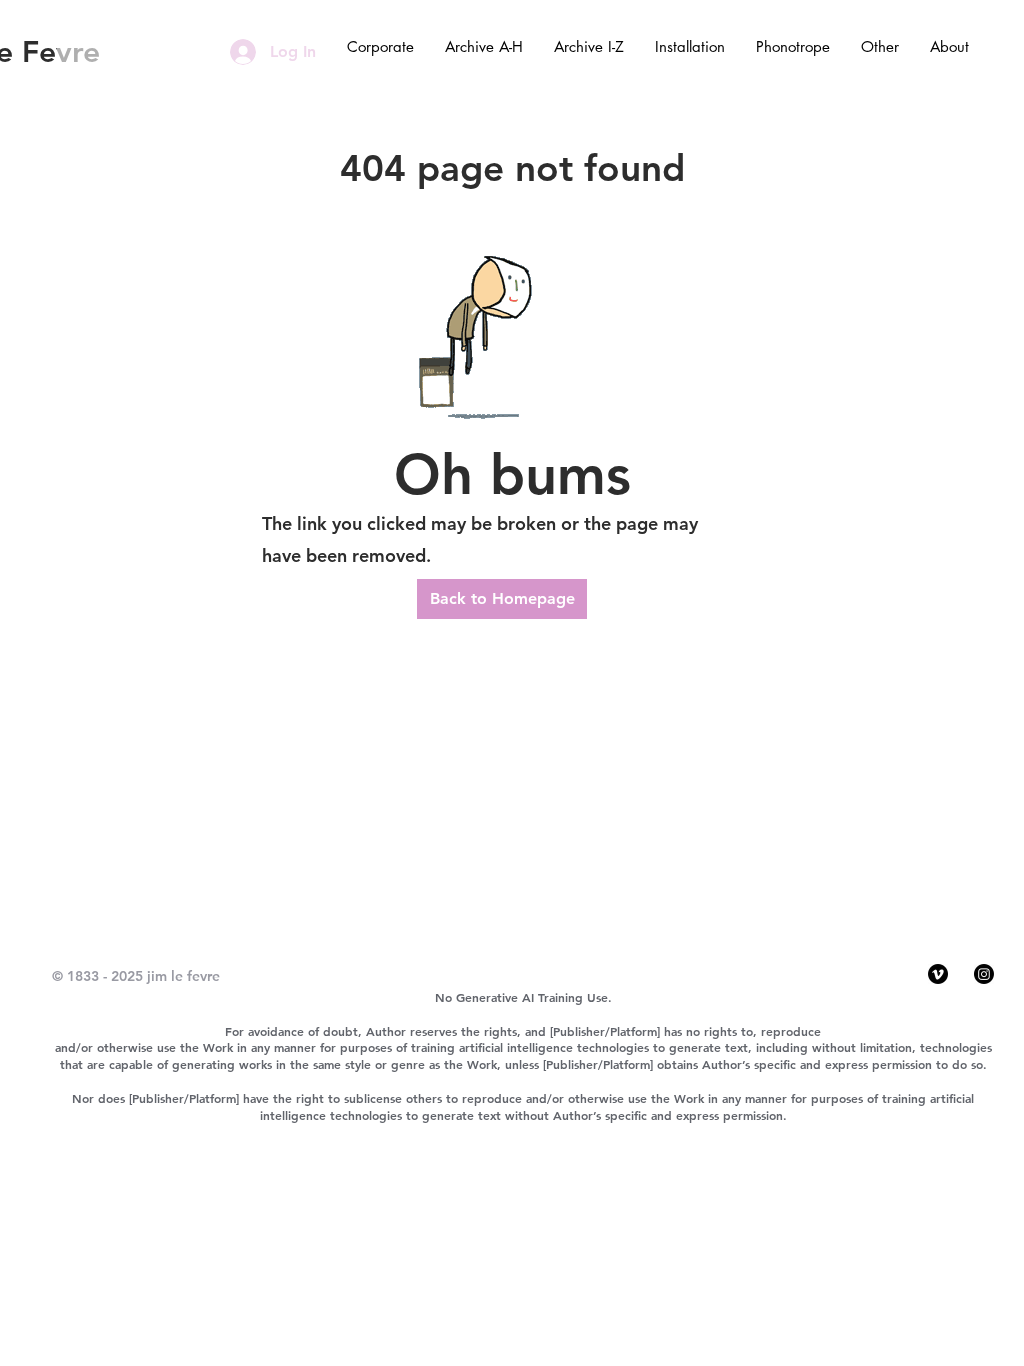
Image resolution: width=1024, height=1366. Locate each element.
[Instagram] (984, 974)
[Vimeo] (938, 974)
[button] (380, 47)
